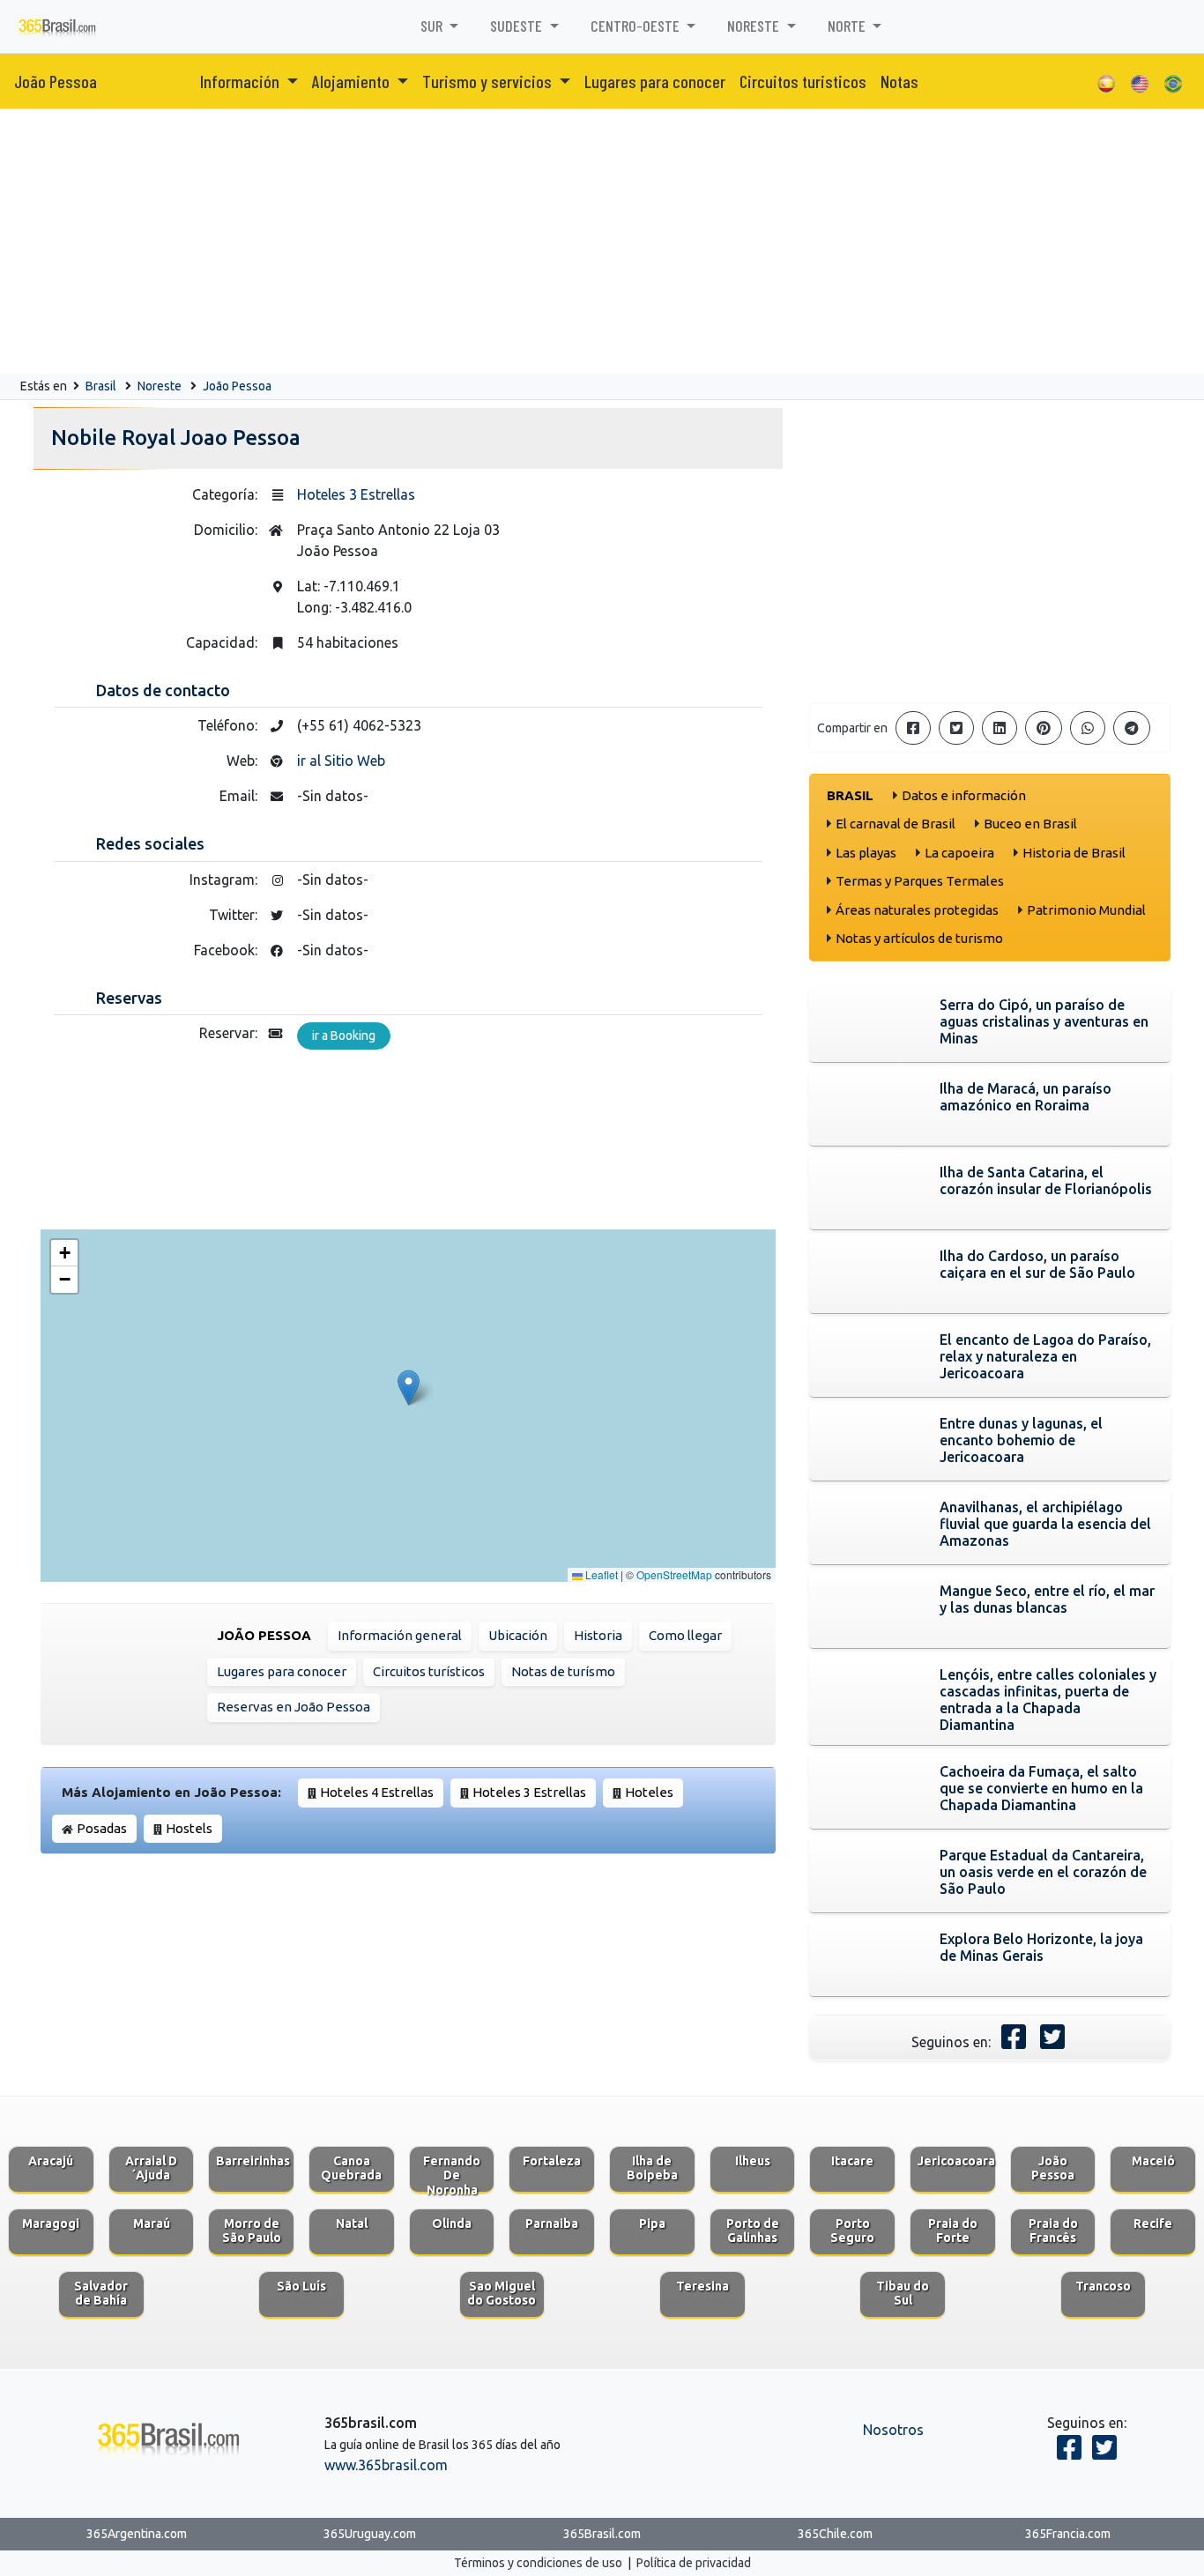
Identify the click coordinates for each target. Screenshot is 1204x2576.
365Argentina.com (137, 2534)
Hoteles (649, 1792)
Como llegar (685, 1635)
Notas (899, 81)
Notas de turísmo (563, 1671)
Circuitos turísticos (429, 1671)
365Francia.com (1068, 2534)
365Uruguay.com (370, 2534)
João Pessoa (56, 81)
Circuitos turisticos (803, 81)
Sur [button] (433, 26)
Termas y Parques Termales (920, 881)
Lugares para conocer (655, 81)
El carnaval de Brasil (896, 824)
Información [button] (242, 81)
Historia (598, 1635)
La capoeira (959, 853)
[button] (409, 1388)
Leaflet (600, 1574)
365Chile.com (835, 2534)
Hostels (189, 1828)
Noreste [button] (755, 26)
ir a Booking (344, 1036)
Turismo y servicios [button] (489, 81)
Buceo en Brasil (1030, 824)
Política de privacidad (694, 2563)
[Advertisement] (602, 241)
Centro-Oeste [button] (637, 26)
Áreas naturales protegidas (917, 910)
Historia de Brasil (1074, 853)
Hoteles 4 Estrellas (377, 1792)
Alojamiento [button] (353, 81)
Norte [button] (848, 26)
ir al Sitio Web (341, 761)
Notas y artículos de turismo (919, 938)
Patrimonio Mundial (1086, 910)
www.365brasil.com (386, 2465)
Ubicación (518, 1635)
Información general (400, 1635)
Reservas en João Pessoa (294, 1707)
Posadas (102, 1828)
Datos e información (964, 795)
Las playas (866, 853)
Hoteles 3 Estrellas (356, 494)
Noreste (160, 386)
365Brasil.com (602, 2534)
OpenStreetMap (674, 1574)
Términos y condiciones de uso (538, 2563)
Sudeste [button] (518, 26)
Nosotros (893, 2430)
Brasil (101, 386)
